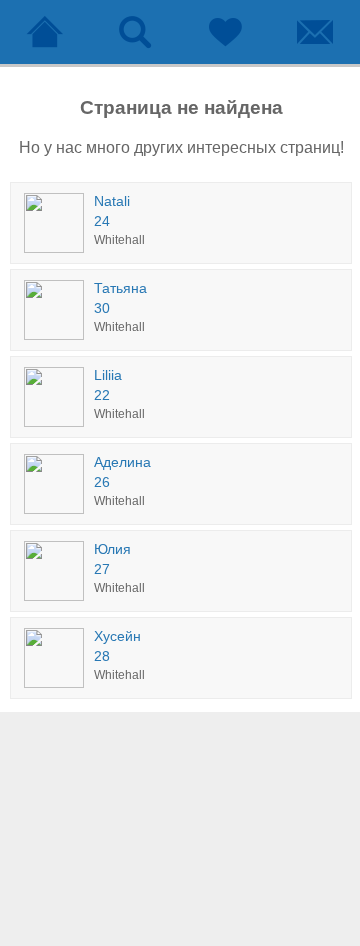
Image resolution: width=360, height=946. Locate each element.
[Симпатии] (225, 32)
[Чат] (315, 32)
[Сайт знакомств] (45, 32)
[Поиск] (135, 32)
